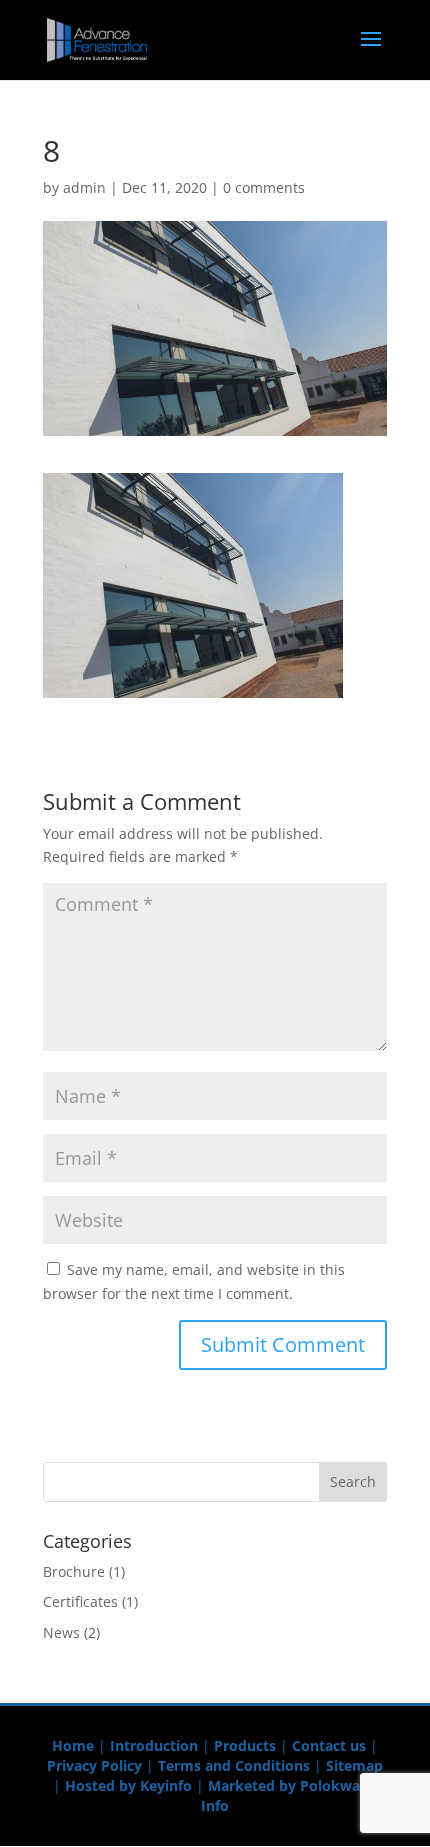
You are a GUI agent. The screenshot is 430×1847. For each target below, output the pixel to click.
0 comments (264, 187)
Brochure (74, 1571)
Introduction (154, 1745)
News (61, 1632)
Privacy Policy (94, 1765)
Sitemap (354, 1765)
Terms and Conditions (234, 1765)
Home (73, 1745)
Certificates (80, 1601)
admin (84, 187)
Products (245, 1745)
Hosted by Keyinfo (128, 1785)
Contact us (329, 1745)
